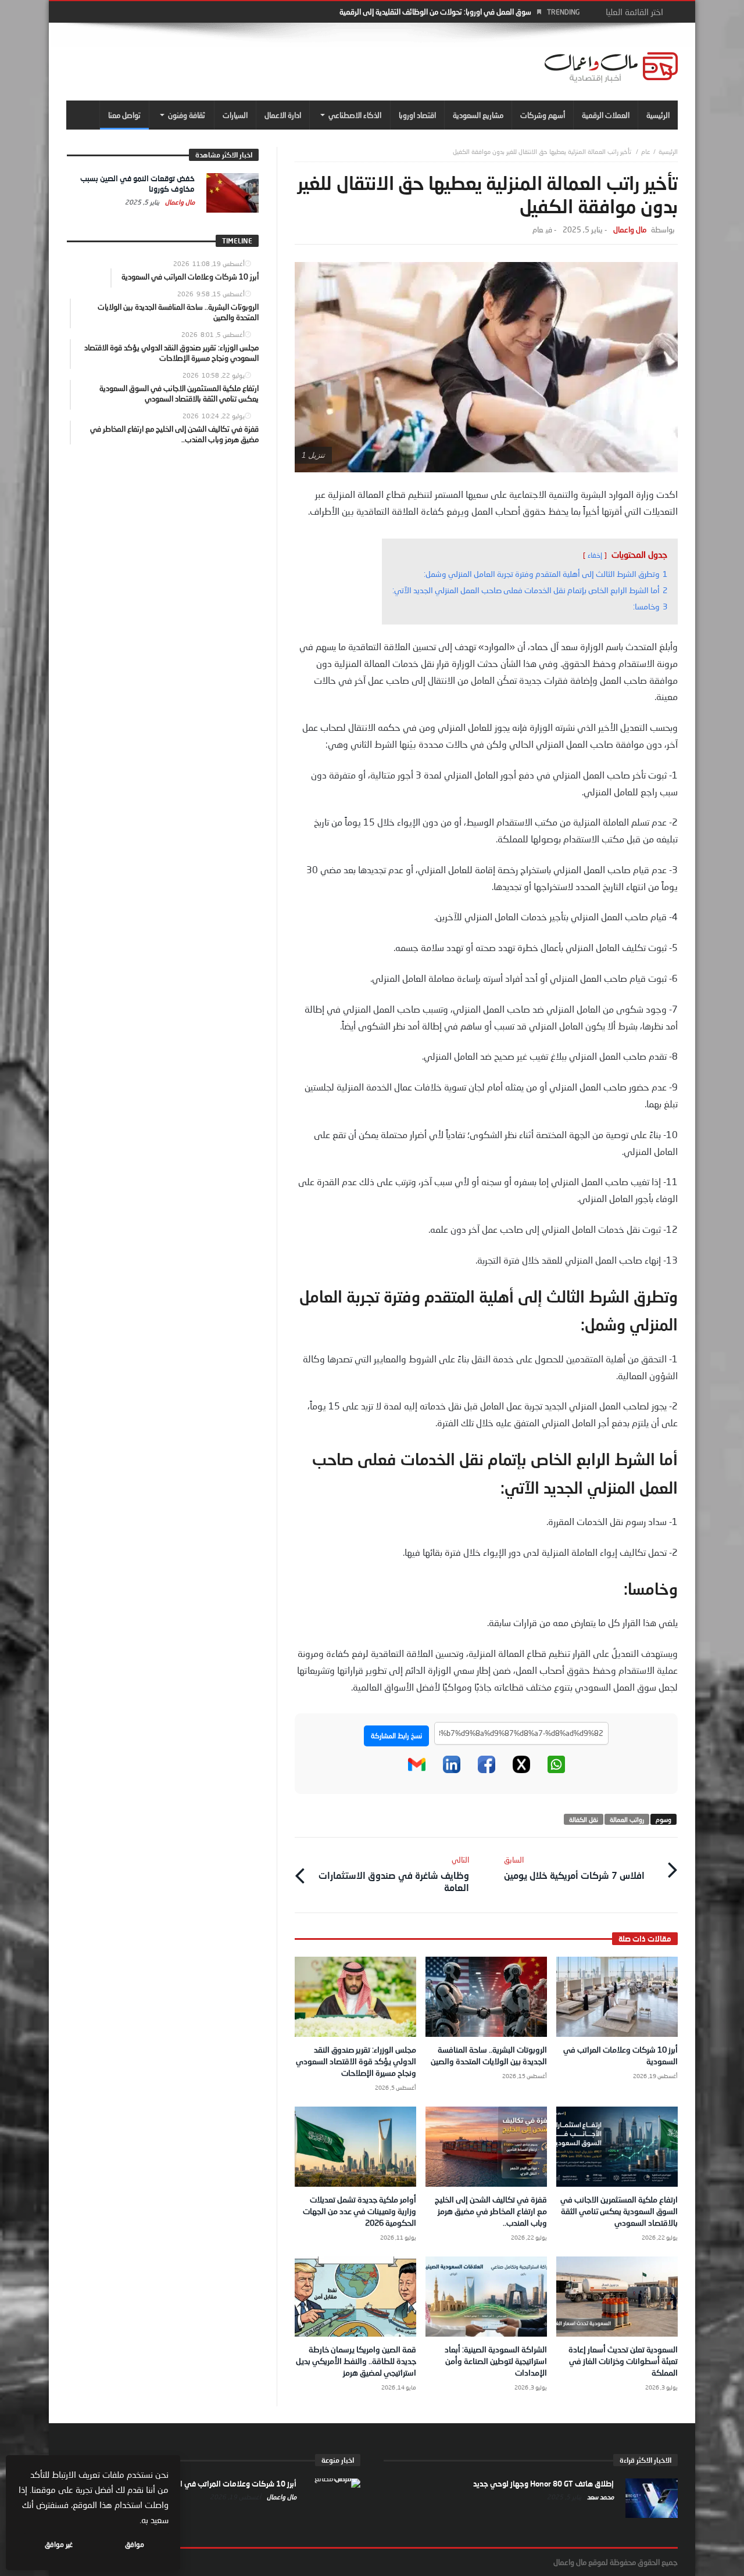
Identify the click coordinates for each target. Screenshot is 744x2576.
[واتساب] (556, 1771)
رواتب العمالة (627, 1819)
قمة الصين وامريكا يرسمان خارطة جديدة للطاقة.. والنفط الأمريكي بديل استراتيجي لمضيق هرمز (356, 2361)
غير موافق (59, 2544)
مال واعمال (630, 230)
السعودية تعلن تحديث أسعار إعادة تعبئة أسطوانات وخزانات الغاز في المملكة (623, 2361)
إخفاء (595, 555)
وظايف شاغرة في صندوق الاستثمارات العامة (394, 1874)
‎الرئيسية (668, 151)
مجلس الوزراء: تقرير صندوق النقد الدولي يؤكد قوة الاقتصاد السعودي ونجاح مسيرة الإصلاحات (356, 2061)
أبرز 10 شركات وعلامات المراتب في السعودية (224, 2484)
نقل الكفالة (584, 1819)
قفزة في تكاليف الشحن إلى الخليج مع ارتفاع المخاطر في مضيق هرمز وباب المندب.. (491, 2211)
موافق (135, 2544)
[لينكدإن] (452, 1771)
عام (646, 151)
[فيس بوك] (487, 1771)
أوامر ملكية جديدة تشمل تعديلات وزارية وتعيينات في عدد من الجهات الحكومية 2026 (360, 2211)
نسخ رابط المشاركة (396, 1736)
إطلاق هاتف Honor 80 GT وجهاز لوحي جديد (543, 2484)
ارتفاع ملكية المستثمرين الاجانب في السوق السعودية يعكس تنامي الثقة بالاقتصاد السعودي (619, 2211)
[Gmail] (417, 1771)
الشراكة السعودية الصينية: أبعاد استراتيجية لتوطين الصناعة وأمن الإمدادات (496, 2361)
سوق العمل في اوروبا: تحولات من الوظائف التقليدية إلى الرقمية (435, 12)
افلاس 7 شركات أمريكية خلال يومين (574, 1868)
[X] (521, 1771)
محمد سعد (600, 2497)
